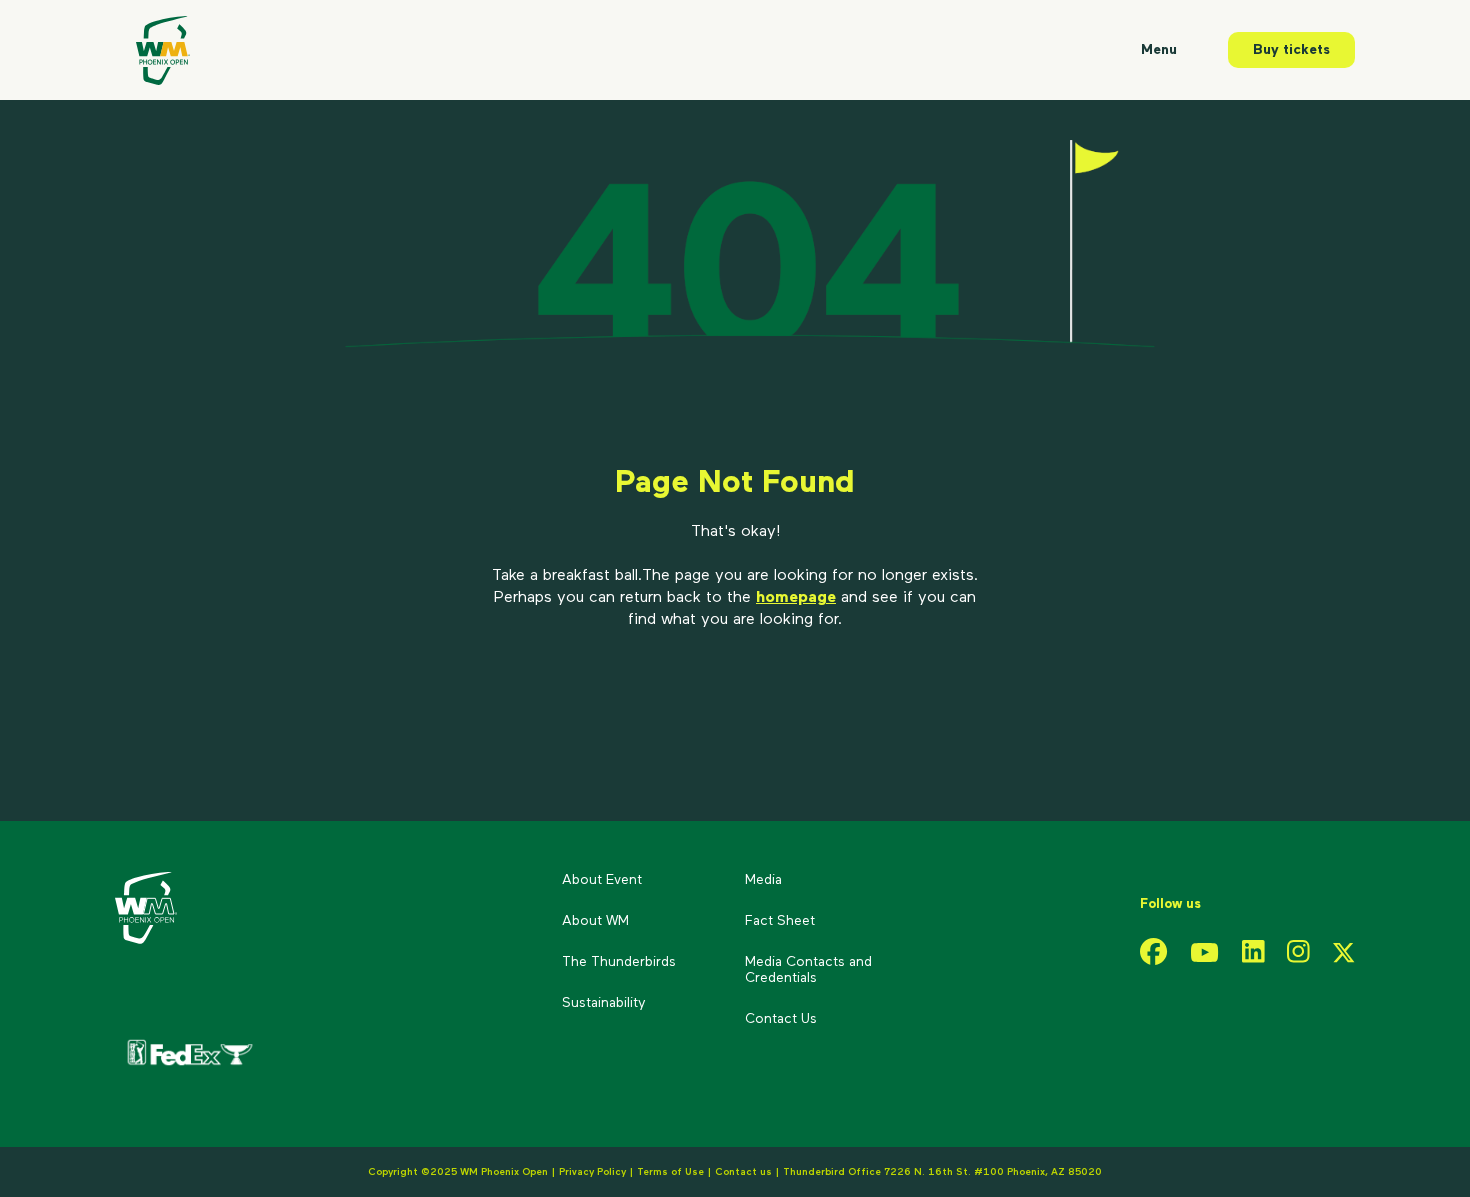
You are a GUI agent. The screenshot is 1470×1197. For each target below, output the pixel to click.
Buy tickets (1291, 50)
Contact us (745, 1172)
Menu (1159, 50)
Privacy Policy (592, 1172)
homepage (796, 598)
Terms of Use (670, 1172)
